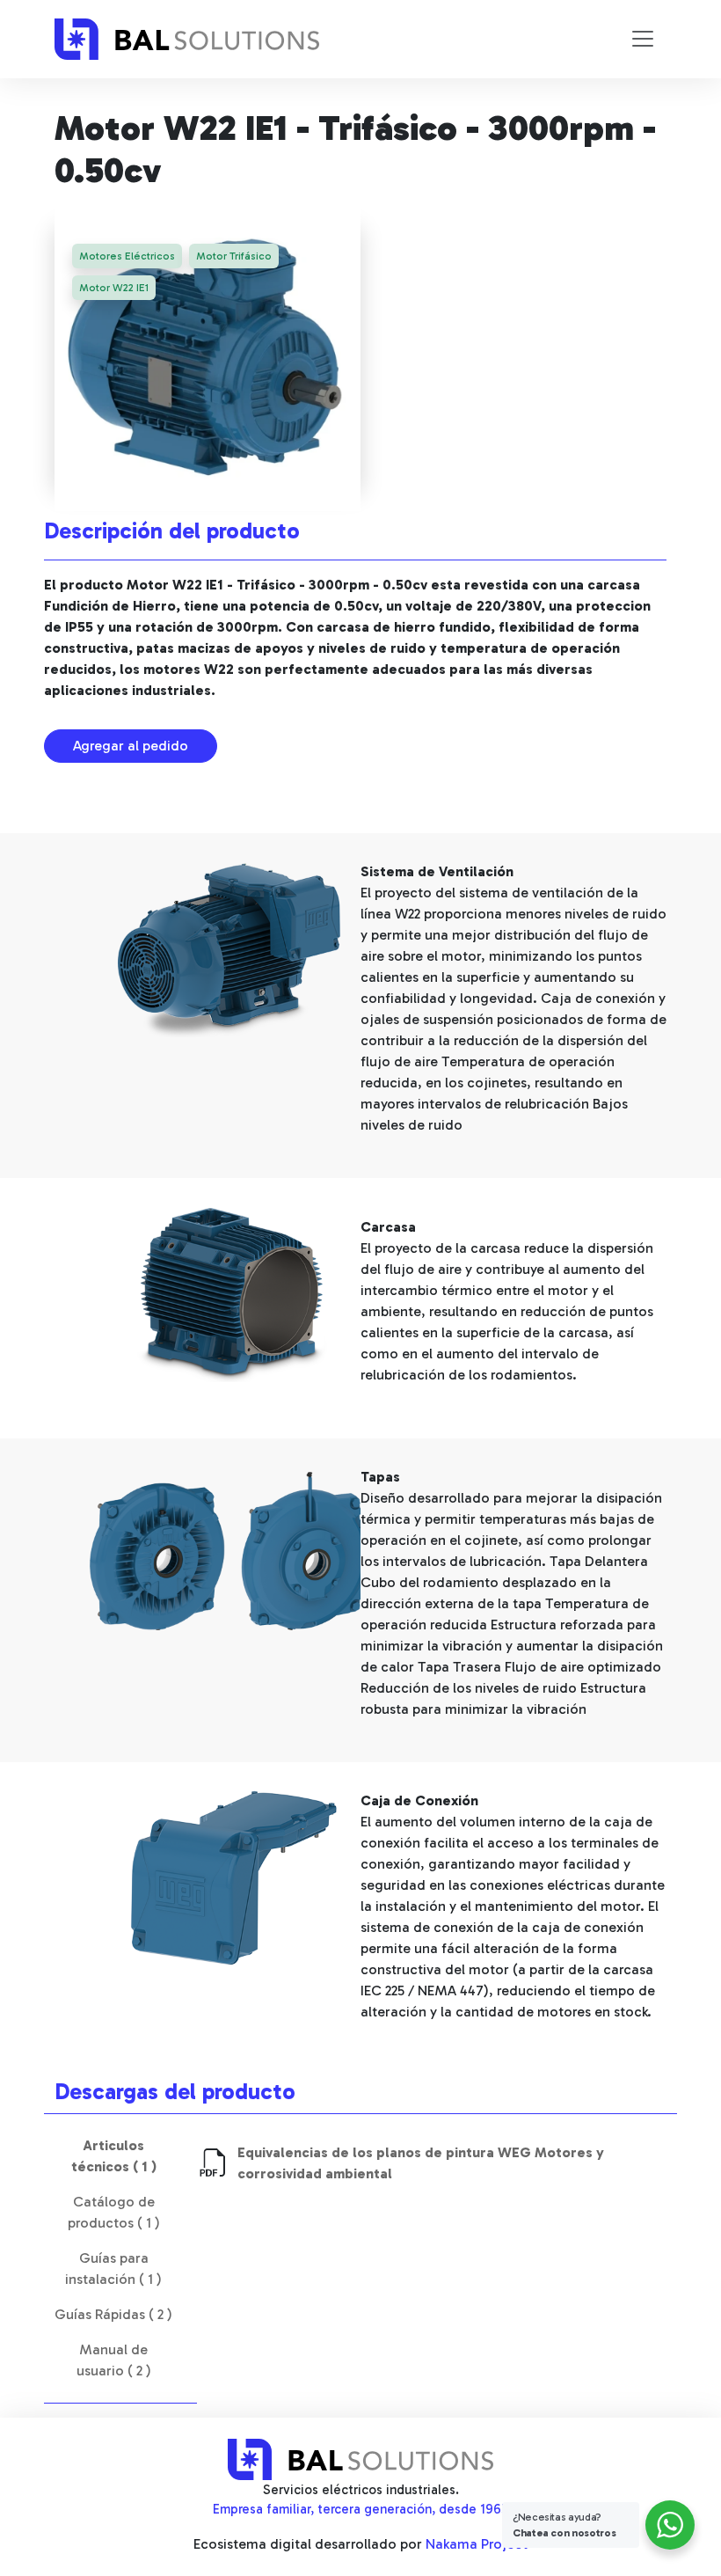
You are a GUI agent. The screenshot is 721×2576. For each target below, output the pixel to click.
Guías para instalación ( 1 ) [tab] (113, 2269)
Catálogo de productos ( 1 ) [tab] (114, 2212)
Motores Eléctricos (127, 256)
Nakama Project (477, 2544)
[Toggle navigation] (643, 39)
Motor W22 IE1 (114, 288)
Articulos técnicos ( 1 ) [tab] (114, 2156)
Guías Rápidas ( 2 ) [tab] (113, 2314)
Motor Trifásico (234, 256)
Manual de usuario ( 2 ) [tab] (114, 2360)
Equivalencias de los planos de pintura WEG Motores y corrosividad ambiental (421, 2163)
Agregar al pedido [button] (131, 746)
